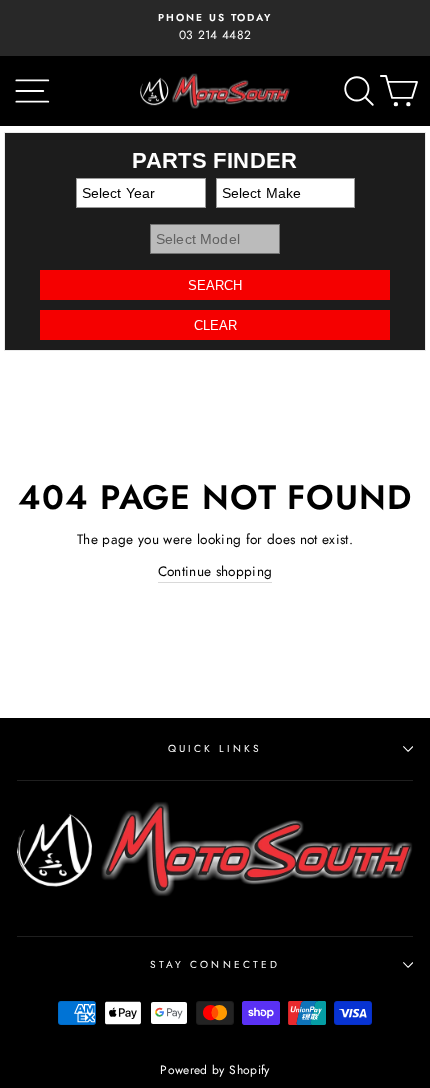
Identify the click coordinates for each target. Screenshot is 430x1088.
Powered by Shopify (214, 1070)
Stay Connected (215, 964)
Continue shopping (215, 571)
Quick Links (215, 748)
